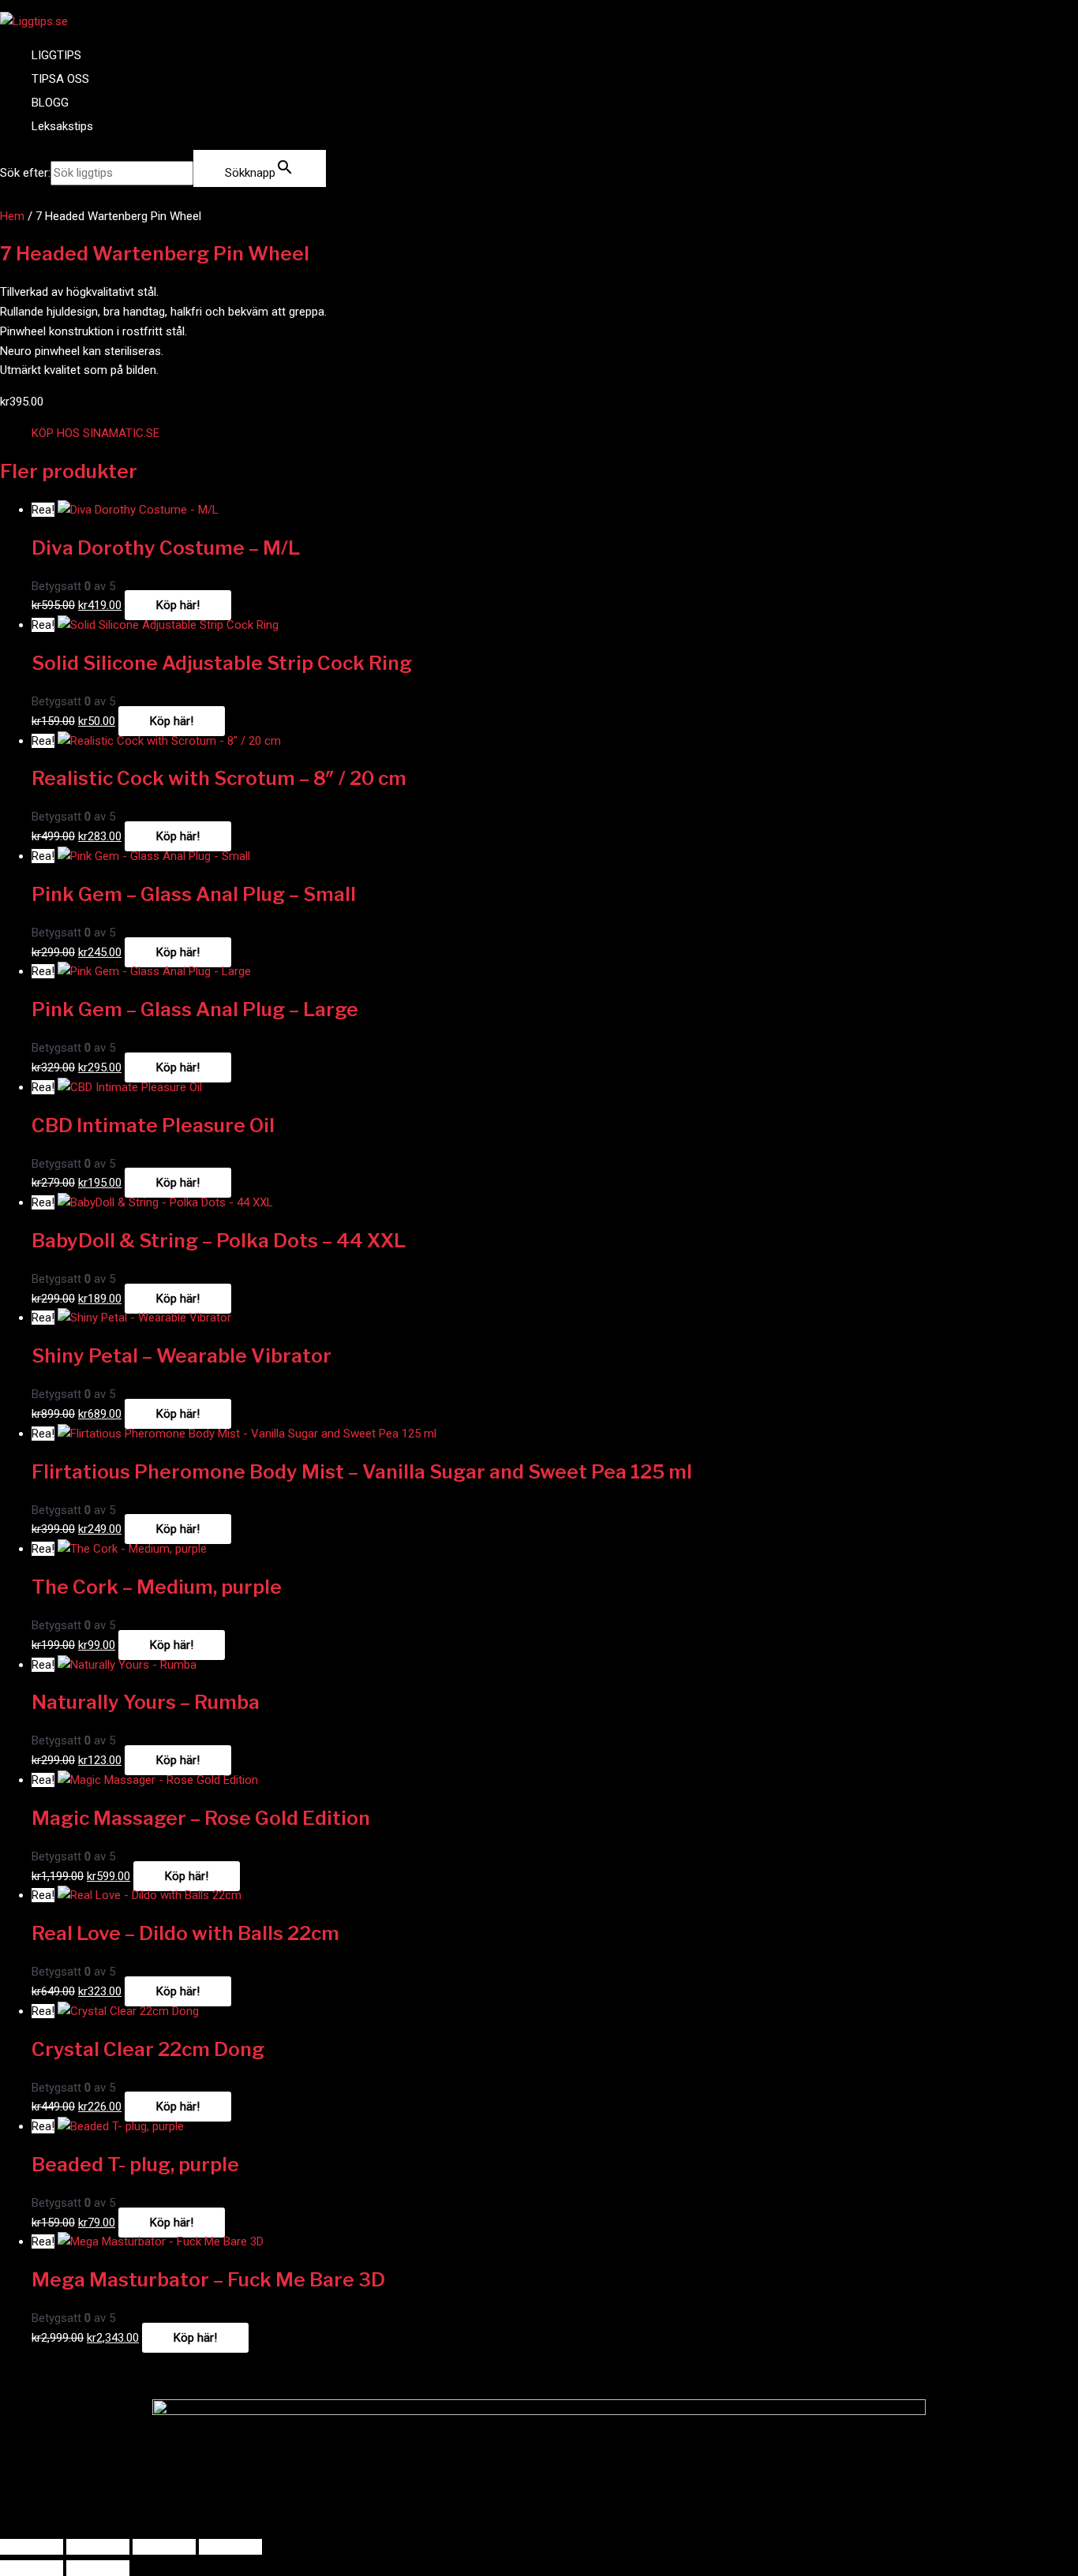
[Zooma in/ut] (32, 2547)
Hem (12, 216)
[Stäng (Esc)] (230, 2547)
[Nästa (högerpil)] (98, 2568)
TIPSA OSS (60, 79)
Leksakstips (62, 126)
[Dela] (164, 2547)
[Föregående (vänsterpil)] (32, 2568)
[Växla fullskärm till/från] (98, 2547)
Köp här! (178, 605)
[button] (95, 433)
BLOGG (50, 103)
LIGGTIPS (56, 55)
